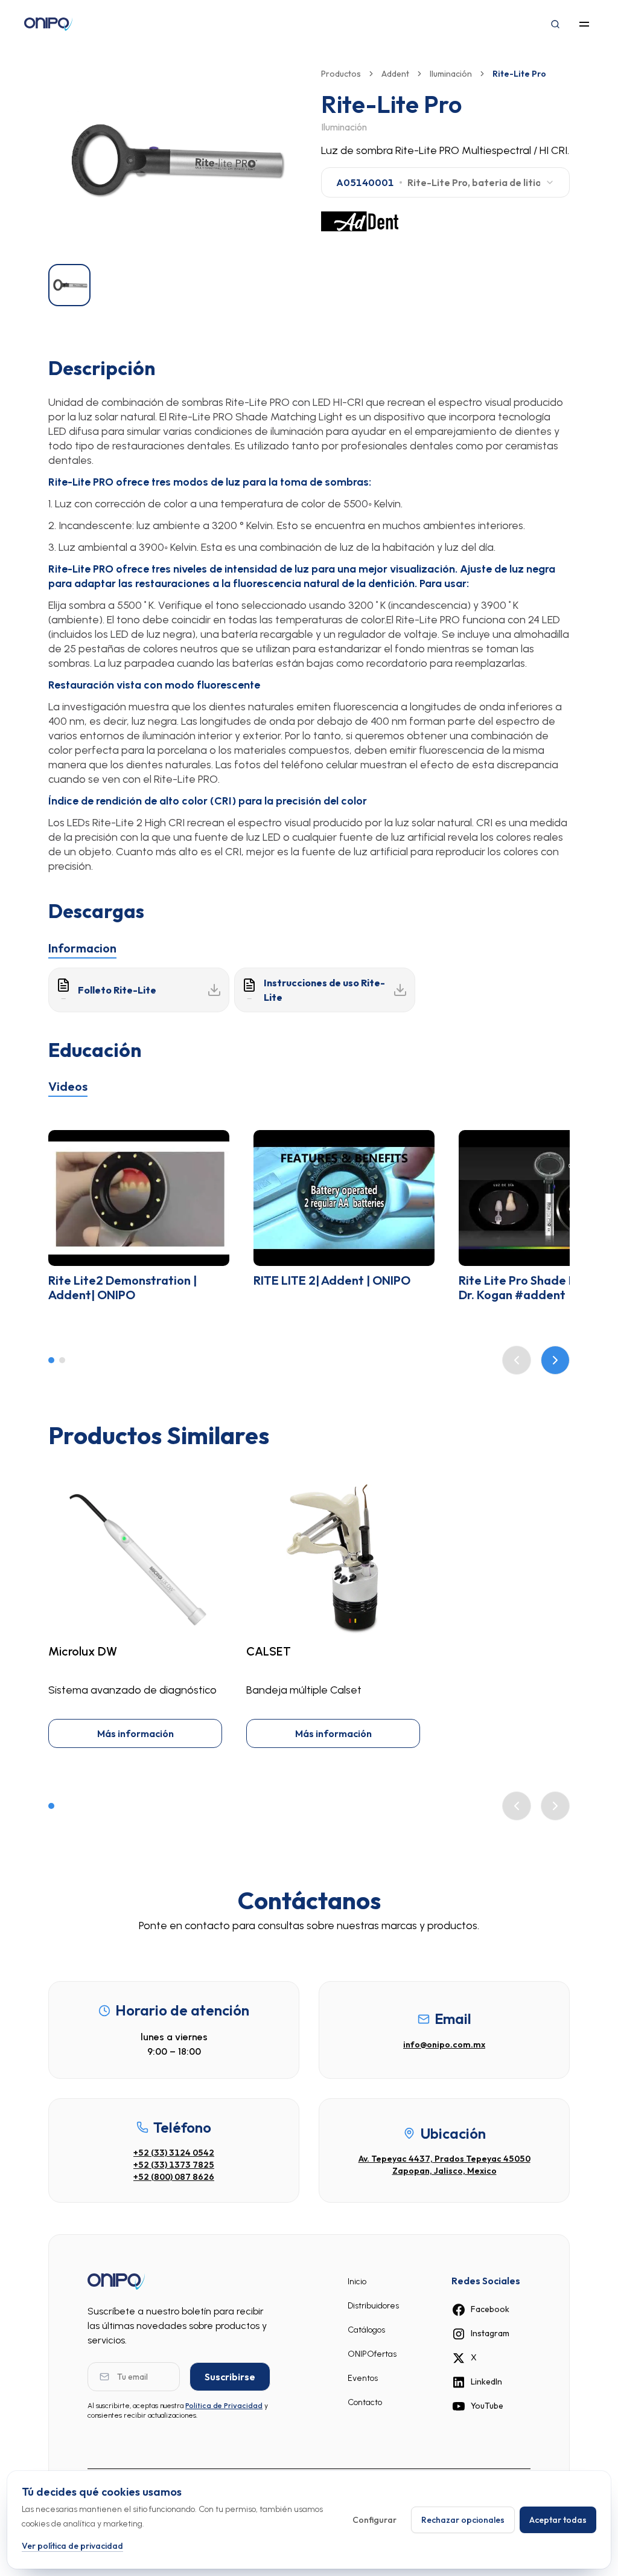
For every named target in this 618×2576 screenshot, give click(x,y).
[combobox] (445, 182)
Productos (341, 74)
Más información (135, 1733)
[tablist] (309, 946)
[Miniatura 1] (69, 285)
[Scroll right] (555, 1360)
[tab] (82, 948)
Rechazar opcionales (463, 2520)
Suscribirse (230, 2377)
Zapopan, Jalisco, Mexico (444, 2171)
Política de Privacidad (224, 2406)
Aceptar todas (558, 2520)
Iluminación (451, 74)
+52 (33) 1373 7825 (174, 2165)
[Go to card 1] (51, 1360)
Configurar (374, 2520)
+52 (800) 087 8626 (174, 2177)
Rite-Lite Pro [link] (519, 74)
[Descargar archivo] (214, 990)
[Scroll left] (517, 1360)
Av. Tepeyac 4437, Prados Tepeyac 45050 (444, 2159)
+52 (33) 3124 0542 (174, 2153)
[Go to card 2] (62, 1360)
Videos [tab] (68, 1086)
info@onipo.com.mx (444, 2044)
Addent (395, 74)
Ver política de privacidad (72, 2546)
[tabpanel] (309, 990)
